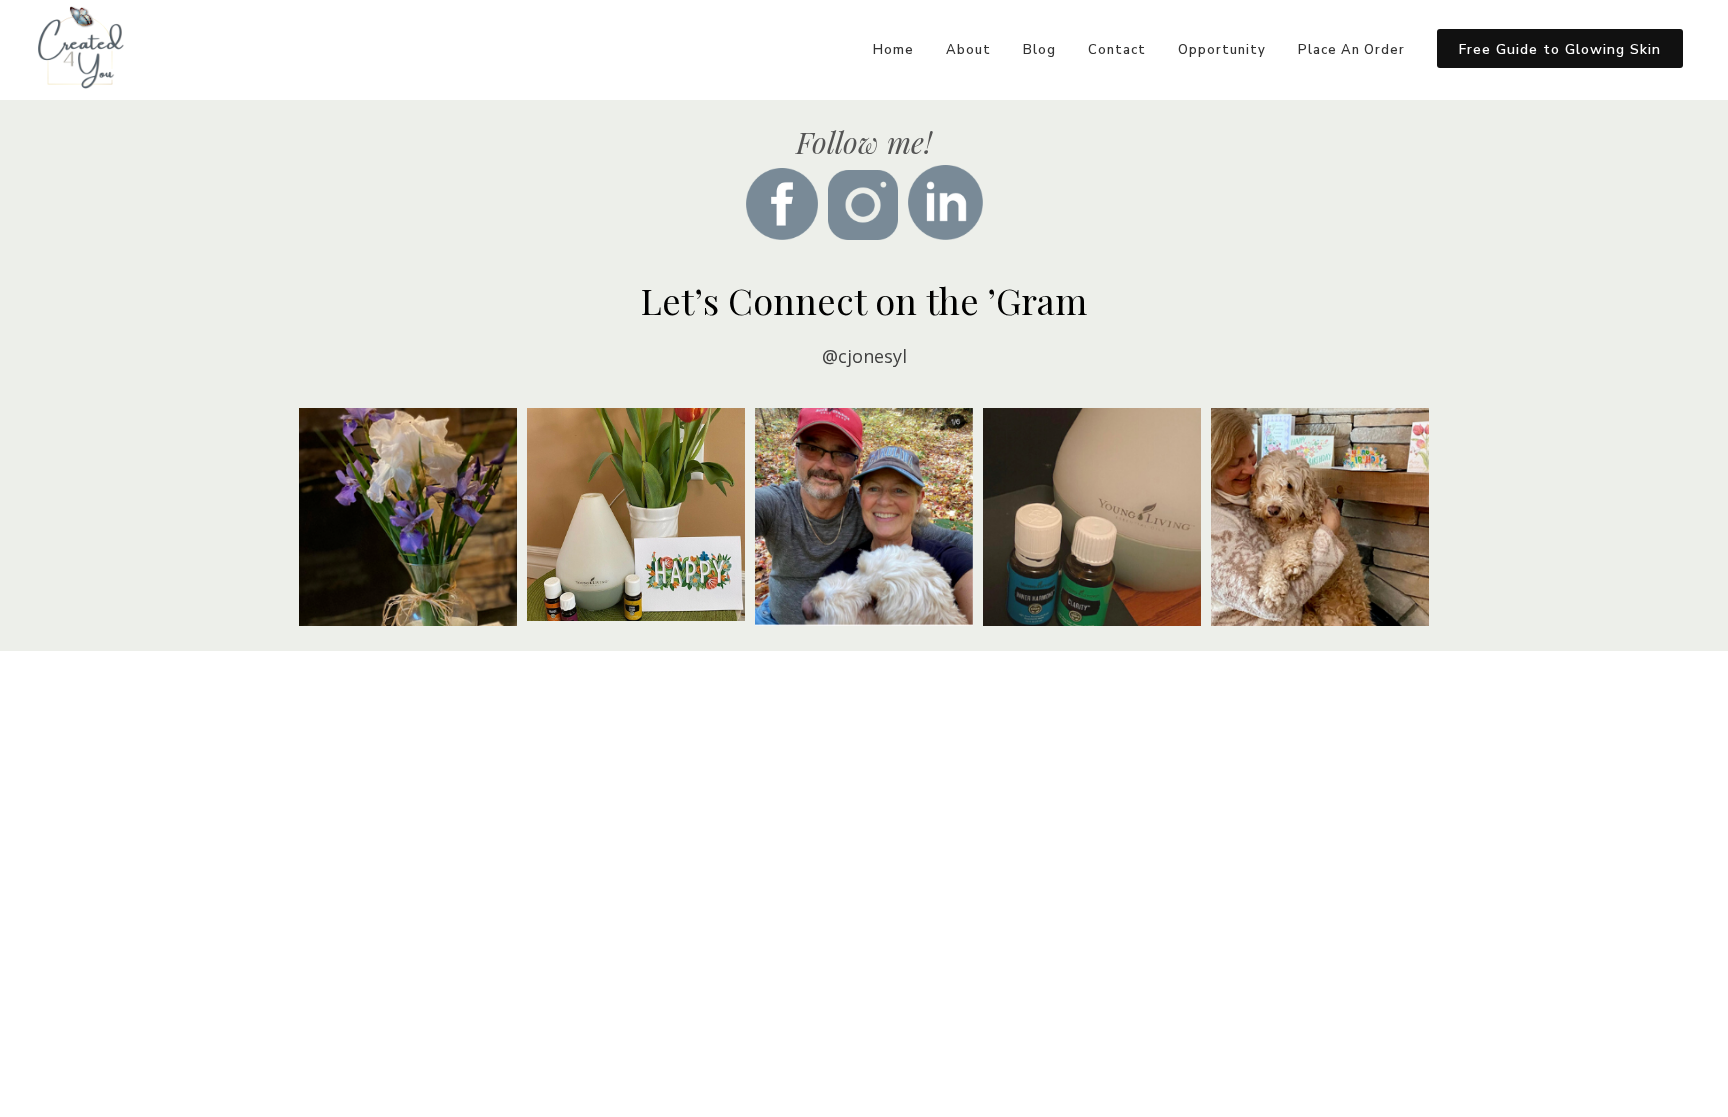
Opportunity (1222, 50)
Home (893, 50)
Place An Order (1351, 50)
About (968, 50)
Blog (1039, 50)
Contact (1117, 50)
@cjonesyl (864, 356)
